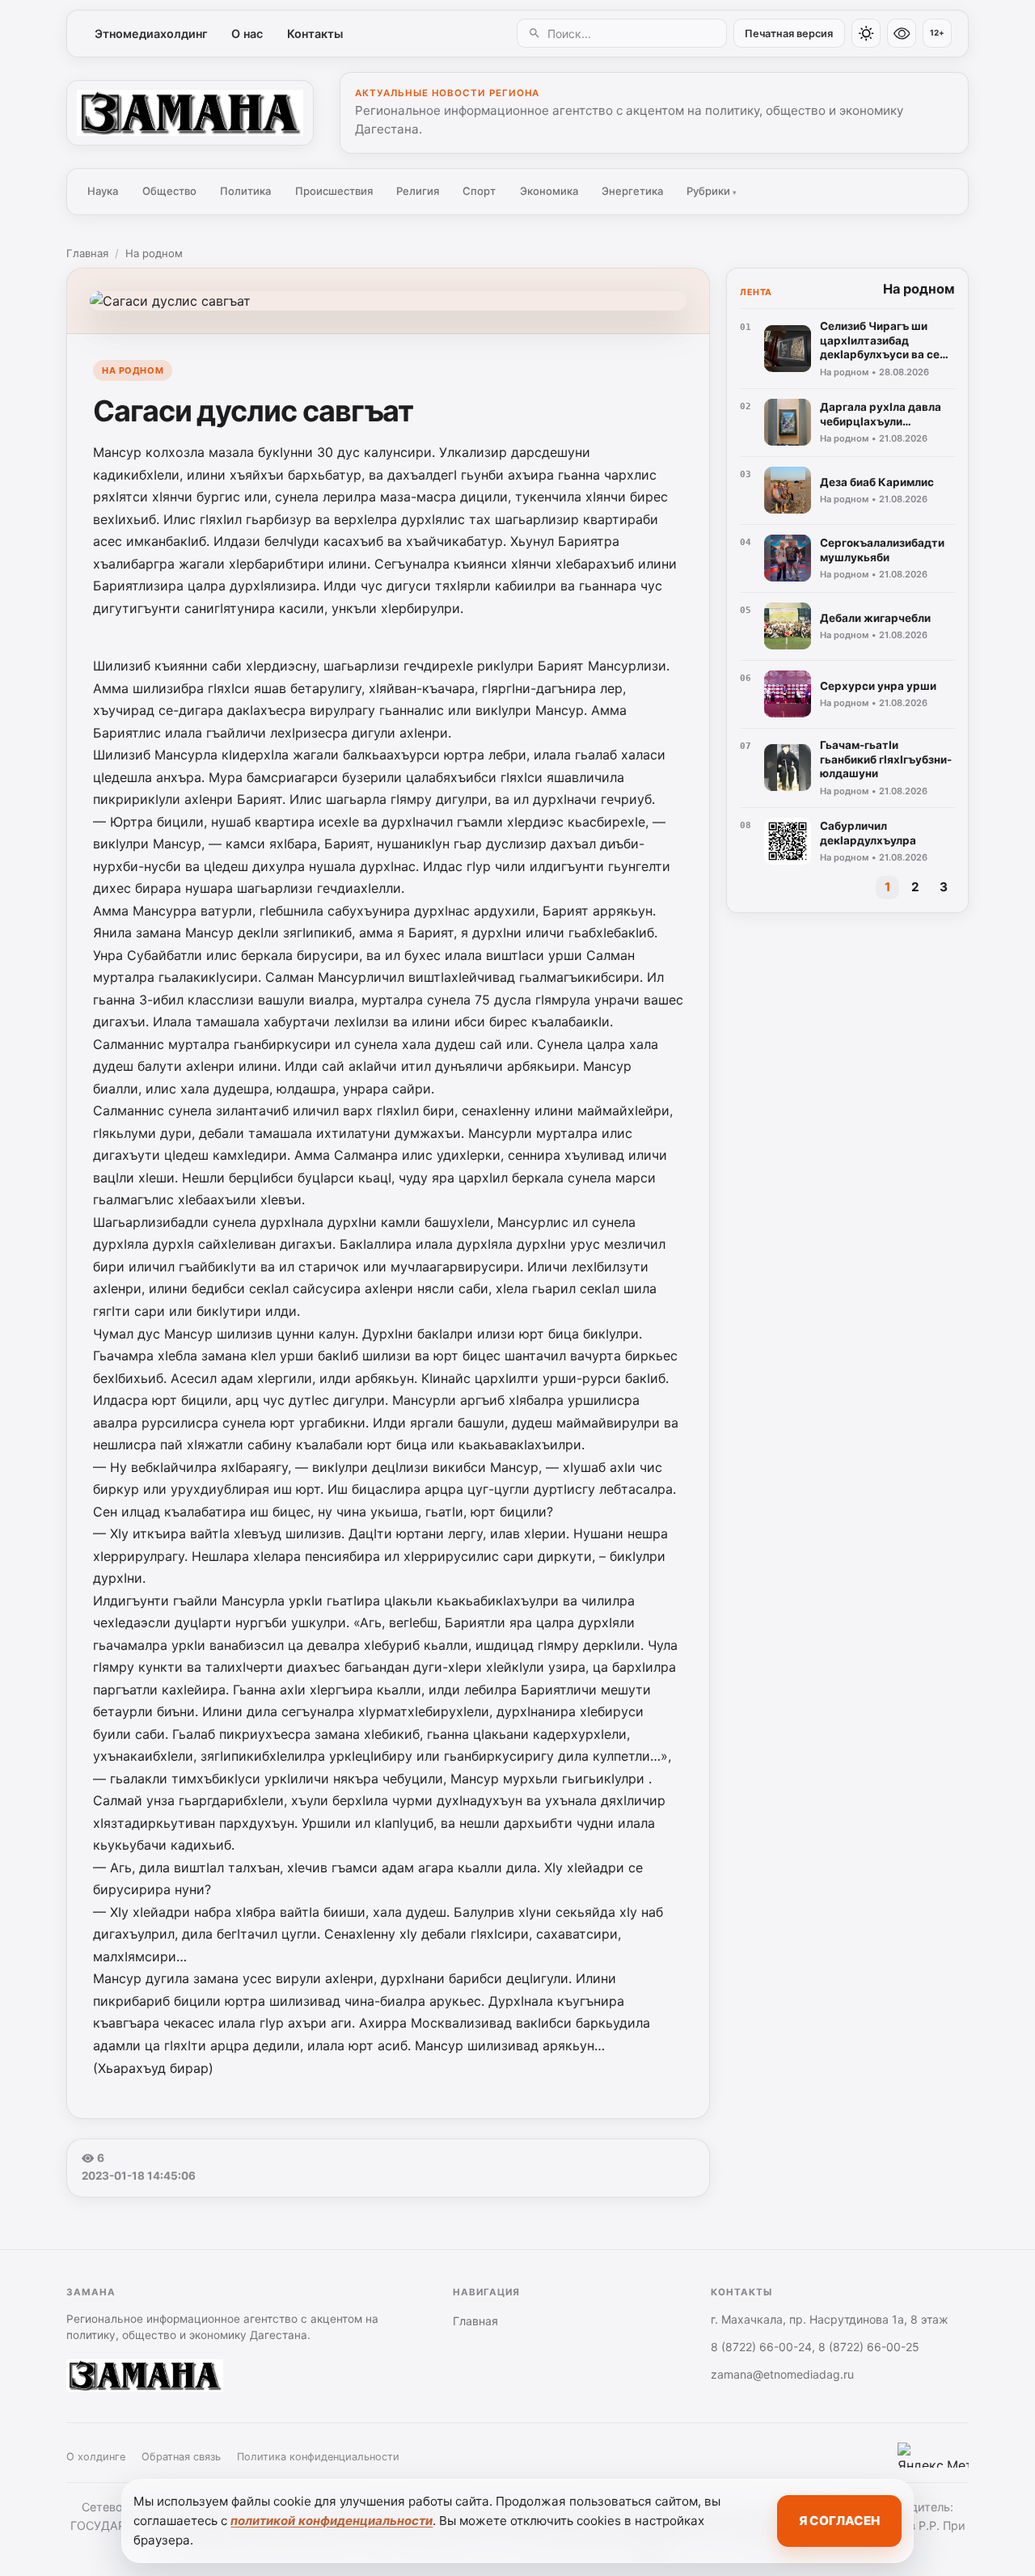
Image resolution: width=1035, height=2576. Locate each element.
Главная (87, 253)
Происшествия (334, 191)
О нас (247, 34)
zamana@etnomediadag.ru (782, 2374)
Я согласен (839, 2521)
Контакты (315, 34)
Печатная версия (789, 34)
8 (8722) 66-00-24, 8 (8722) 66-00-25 (815, 2347)
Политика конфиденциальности (318, 2457)
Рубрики (712, 191)
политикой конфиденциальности (332, 2521)
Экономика (549, 191)
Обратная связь (181, 2457)
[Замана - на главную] (190, 112)
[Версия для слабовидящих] (902, 33)
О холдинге (96, 2457)
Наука (103, 191)
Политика (245, 191)
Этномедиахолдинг (151, 34)
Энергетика (632, 191)
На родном (154, 253)
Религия (418, 191)
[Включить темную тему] (866, 33)
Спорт (479, 191)
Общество (169, 191)
